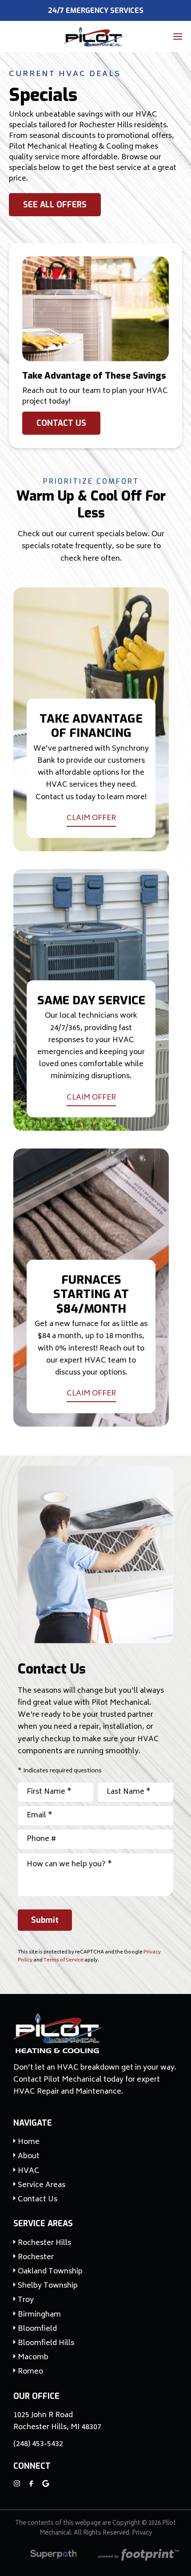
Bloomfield (37, 2329)
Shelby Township (48, 2286)
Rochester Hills (44, 2243)
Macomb (33, 2358)
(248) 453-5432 (38, 2445)
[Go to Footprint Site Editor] (138, 2556)
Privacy (142, 2534)
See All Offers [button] (55, 205)
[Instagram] (17, 2483)
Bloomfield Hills (46, 2343)
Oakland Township (50, 2272)
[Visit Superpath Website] (54, 2556)
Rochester (36, 2258)
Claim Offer (91, 819)
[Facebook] (31, 2483)
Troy (26, 2300)
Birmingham (39, 2315)
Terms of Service (64, 1960)
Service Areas (43, 2224)
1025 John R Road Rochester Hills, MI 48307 (57, 2422)
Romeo (30, 2372)
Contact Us (61, 423)
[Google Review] (46, 2483)
